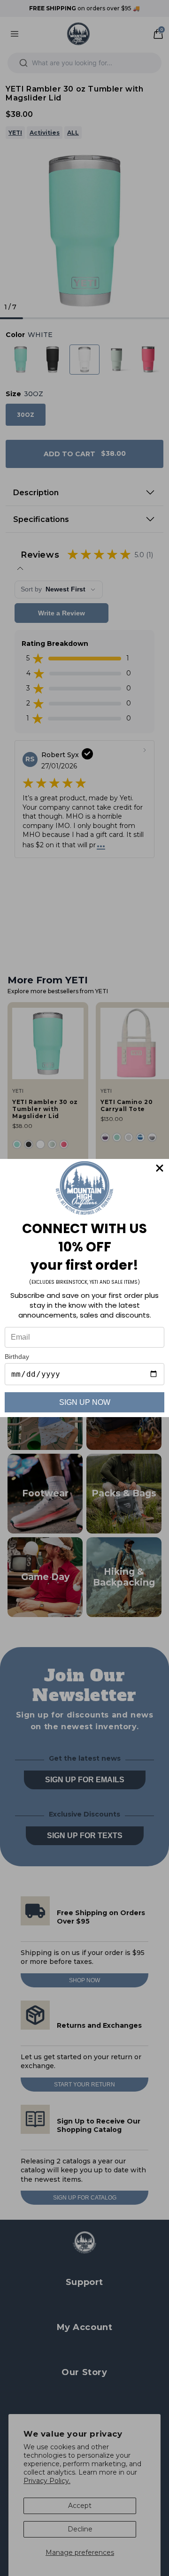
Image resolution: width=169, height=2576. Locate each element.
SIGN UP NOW (85, 1402)
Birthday (17, 1357)
